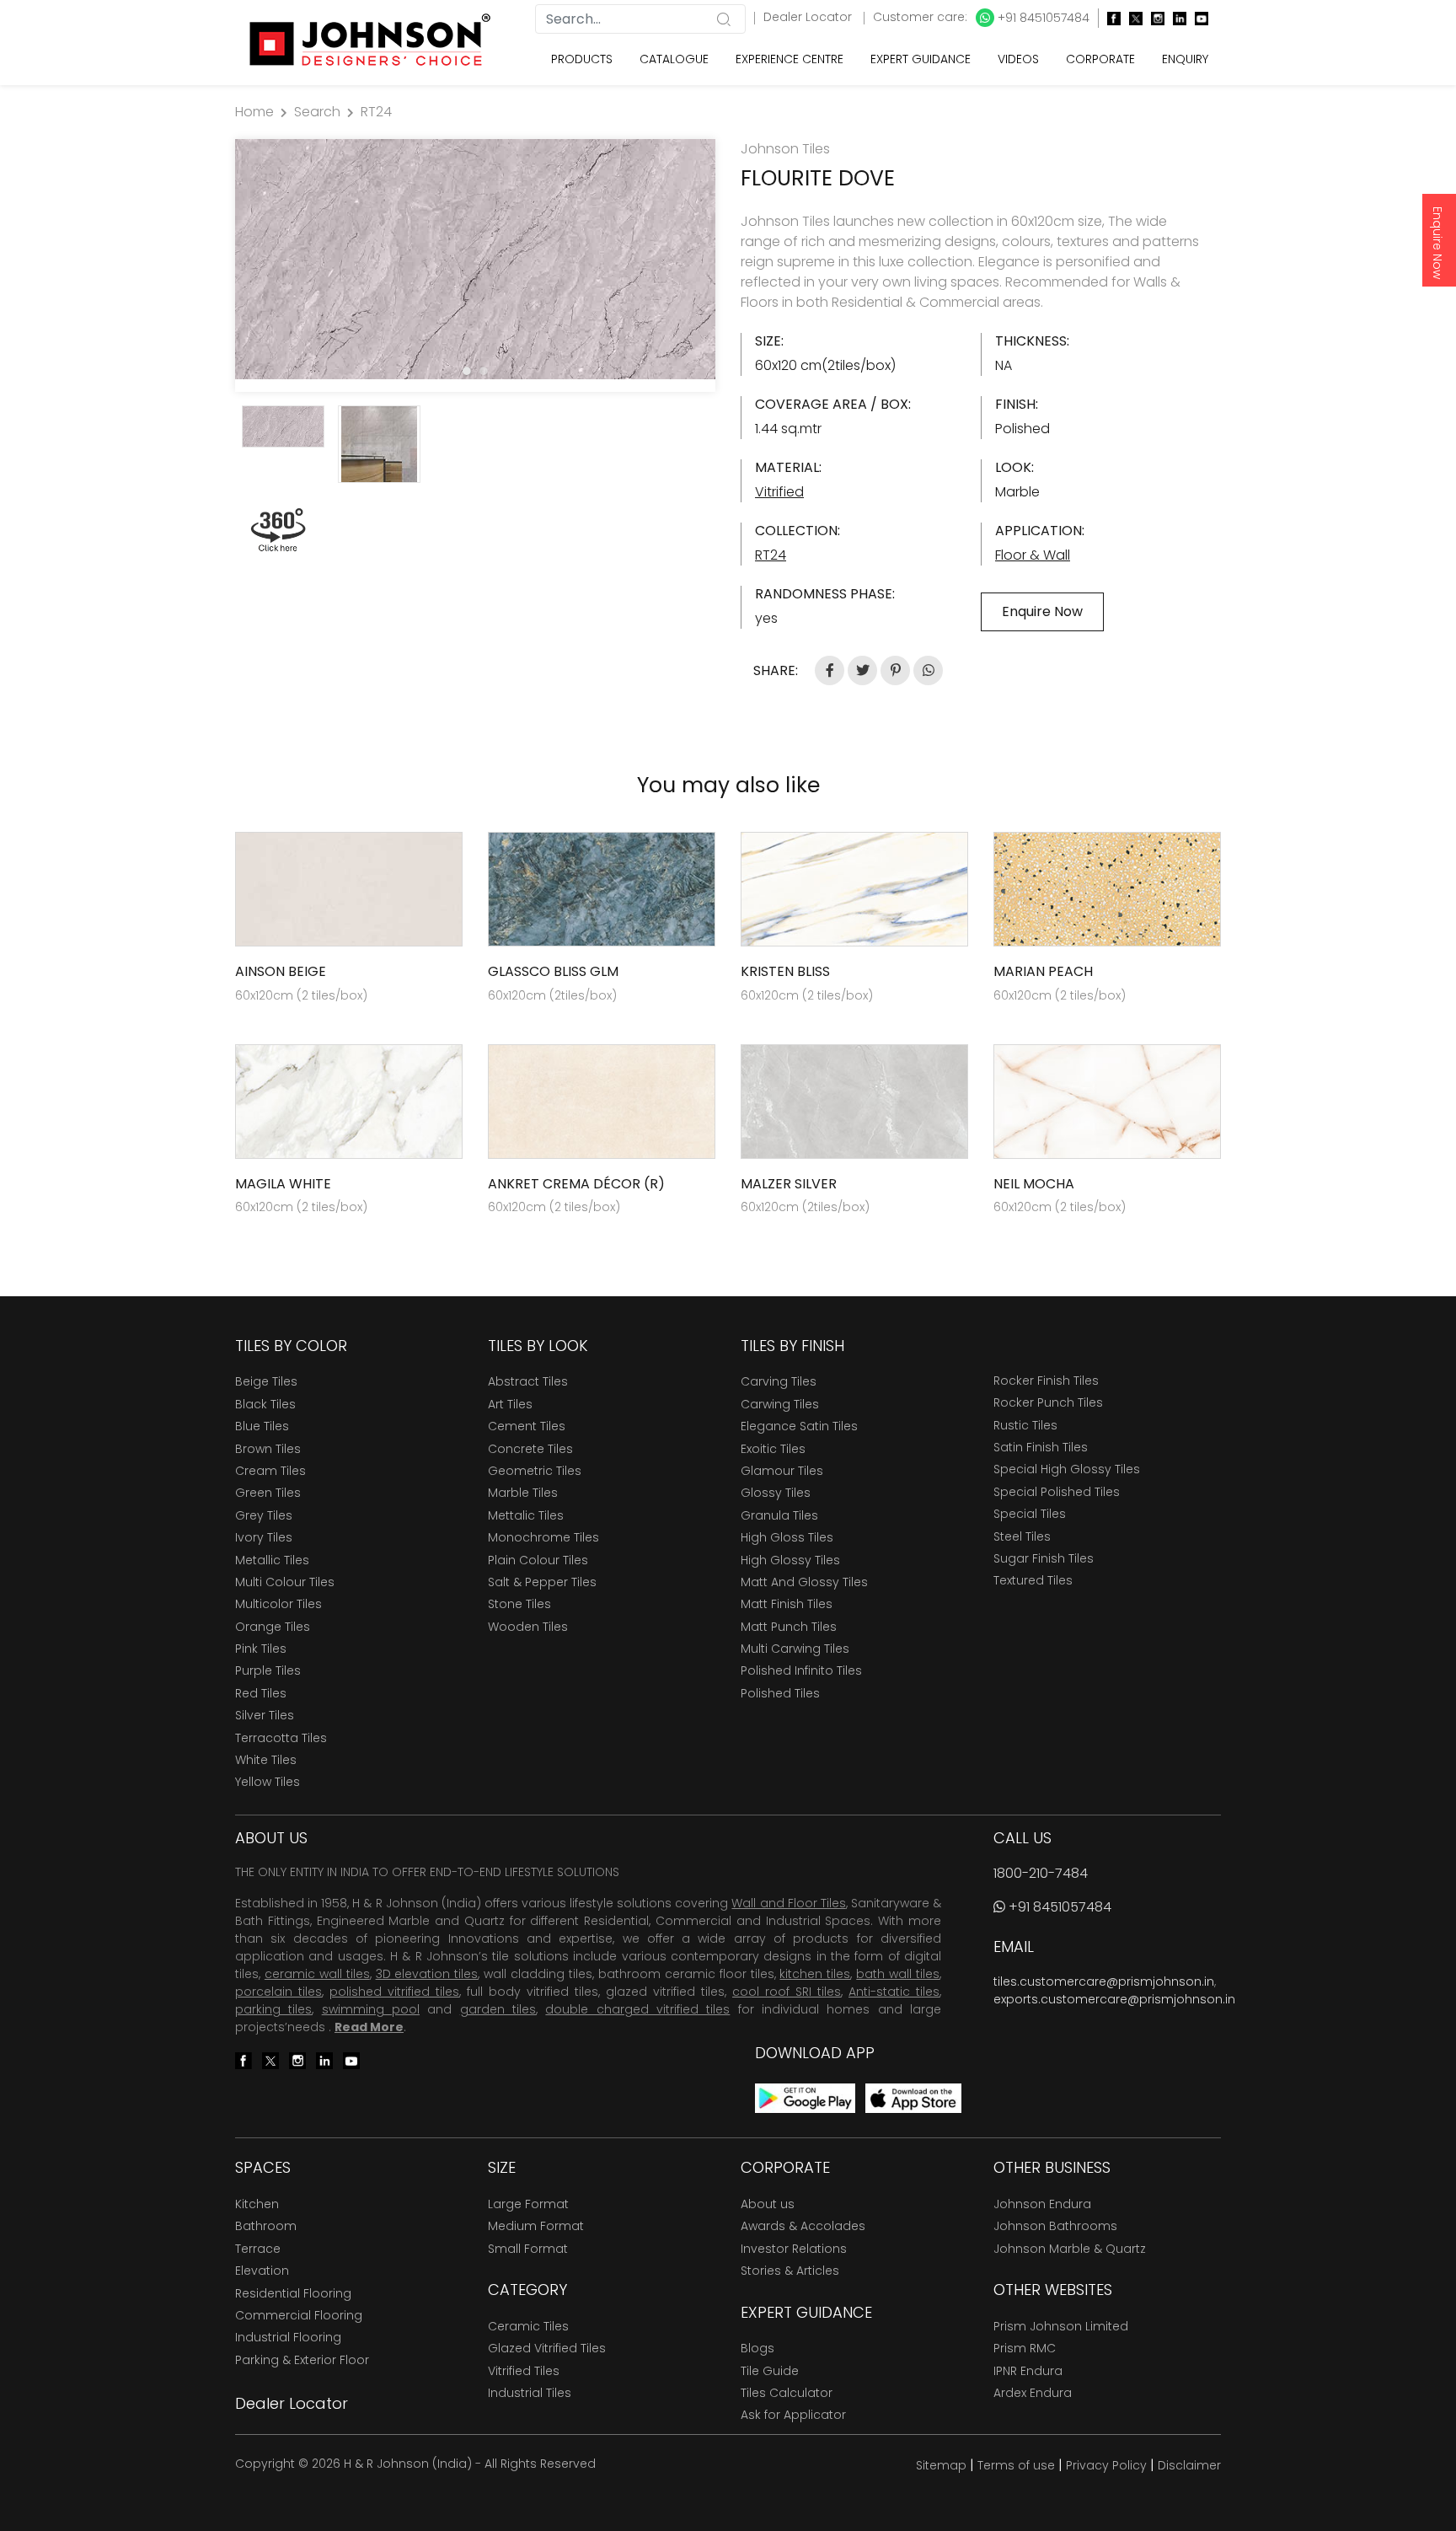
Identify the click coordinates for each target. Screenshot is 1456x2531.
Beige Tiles (266, 1381)
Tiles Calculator (787, 2393)
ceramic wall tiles (317, 1974)
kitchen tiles (815, 1974)
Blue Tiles (262, 1426)
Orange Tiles (273, 1627)
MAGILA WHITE (283, 1184)
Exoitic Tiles (773, 1449)
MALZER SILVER (789, 1184)
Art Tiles (510, 1404)
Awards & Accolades (803, 2226)
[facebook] (1110, 18)
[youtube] (1197, 18)
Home (254, 112)
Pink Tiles (261, 1649)
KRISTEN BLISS (785, 971)
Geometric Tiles (535, 1471)
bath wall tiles (898, 1974)
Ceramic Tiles (528, 2326)
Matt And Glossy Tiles (804, 1582)
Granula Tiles (779, 1515)
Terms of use (1016, 2465)
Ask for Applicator (793, 2415)
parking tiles (273, 2009)
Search (317, 112)
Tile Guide (770, 2371)
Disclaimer (1189, 2465)
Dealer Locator (809, 17)
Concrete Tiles (530, 1449)
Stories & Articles (790, 2271)
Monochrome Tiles (543, 1537)
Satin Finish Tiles (1041, 1447)
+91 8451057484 (1042, 18)
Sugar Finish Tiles (1044, 1558)
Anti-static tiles (894, 1992)
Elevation (262, 2271)
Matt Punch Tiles (789, 1627)
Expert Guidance (921, 59)
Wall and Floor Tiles (788, 1903)
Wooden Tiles (528, 1627)
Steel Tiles (1022, 1536)
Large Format (528, 2204)
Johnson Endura (1042, 2204)
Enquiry (1185, 59)
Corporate (1100, 59)
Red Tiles (261, 1693)
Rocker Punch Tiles (1048, 1402)
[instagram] (1154, 18)
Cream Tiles (270, 1471)
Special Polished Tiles (1057, 1492)
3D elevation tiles (427, 1974)
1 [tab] (467, 371)
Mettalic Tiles (526, 1515)
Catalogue (674, 59)
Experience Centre (790, 59)
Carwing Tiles (780, 1404)
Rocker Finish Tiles (1046, 1381)
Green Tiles (268, 1493)
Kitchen (257, 2204)
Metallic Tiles (272, 1560)
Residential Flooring (293, 2293)
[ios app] (913, 2097)
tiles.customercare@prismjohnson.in (1104, 1981)
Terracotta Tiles (281, 1738)
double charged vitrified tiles (637, 2009)
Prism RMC (1025, 2348)
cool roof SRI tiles (787, 1992)
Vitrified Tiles (524, 2371)
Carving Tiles (779, 1381)
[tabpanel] (475, 259)
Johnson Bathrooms (1055, 2226)
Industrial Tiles (530, 2393)
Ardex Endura (1033, 2393)
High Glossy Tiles (790, 1560)
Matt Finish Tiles (787, 1604)
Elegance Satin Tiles (799, 1426)
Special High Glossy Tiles (1067, 1469)
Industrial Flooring (288, 2337)
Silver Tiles (265, 1715)
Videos (1018, 59)
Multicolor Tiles (278, 1604)
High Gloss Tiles (787, 1537)
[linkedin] (1175, 18)
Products (582, 59)
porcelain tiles (278, 1992)
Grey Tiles (264, 1515)
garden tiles (498, 2009)
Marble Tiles (523, 1493)
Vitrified (779, 492)
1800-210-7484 (1041, 1873)
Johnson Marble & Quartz (1070, 2249)
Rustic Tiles (1025, 1425)
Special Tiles (1030, 1514)
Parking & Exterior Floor (302, 2360)
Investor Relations (794, 2249)
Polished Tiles (780, 1693)
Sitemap (941, 2465)
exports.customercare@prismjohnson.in (1114, 1999)
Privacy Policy (1106, 2465)
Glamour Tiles (782, 1471)
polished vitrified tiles (394, 1992)
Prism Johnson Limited (1061, 2326)
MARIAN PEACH (1043, 971)
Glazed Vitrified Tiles (547, 2348)
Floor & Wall (1033, 555)
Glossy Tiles (776, 1493)
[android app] (805, 2097)
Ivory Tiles (264, 1537)
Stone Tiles (519, 1604)
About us (768, 2204)
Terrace (258, 2249)
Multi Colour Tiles (285, 1582)
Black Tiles (265, 1404)
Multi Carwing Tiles (795, 1649)
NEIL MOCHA (1034, 1184)
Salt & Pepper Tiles (542, 1582)
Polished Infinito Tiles (801, 1670)
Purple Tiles (268, 1670)
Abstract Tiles (528, 1381)
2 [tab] (484, 371)
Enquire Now (1437, 243)
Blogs (757, 2348)
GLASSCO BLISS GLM (553, 971)
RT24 (376, 112)
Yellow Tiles (268, 1782)
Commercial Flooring (299, 2315)
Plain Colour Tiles (538, 1560)
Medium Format (536, 2226)
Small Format (528, 2249)
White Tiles (266, 1760)
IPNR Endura (1028, 2371)
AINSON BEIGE (281, 971)
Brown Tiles (268, 1449)
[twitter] (1132, 18)
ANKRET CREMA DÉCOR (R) (576, 1184)
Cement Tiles (527, 1426)
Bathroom (266, 2226)
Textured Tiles (1033, 1580)
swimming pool (371, 2009)
